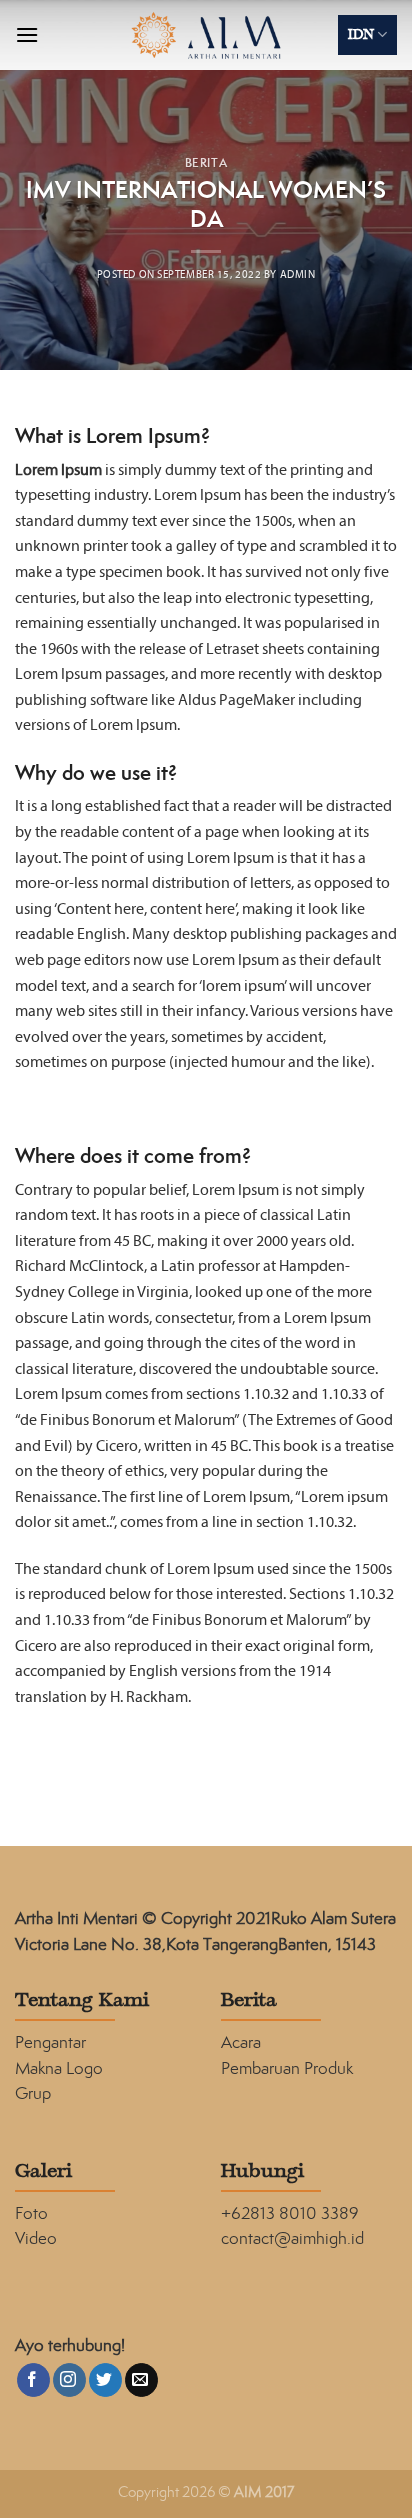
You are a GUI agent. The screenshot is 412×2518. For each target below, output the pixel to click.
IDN (361, 35)
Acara (241, 2042)
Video (36, 2238)
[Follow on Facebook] (33, 2380)
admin (298, 275)
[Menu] (27, 34)
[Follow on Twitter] (105, 2380)
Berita (206, 163)
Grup (33, 2093)
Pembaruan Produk (287, 2068)
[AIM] (206, 35)
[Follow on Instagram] (69, 2380)
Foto (31, 2213)
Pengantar (50, 2042)
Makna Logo (59, 2068)
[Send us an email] (141, 2380)
